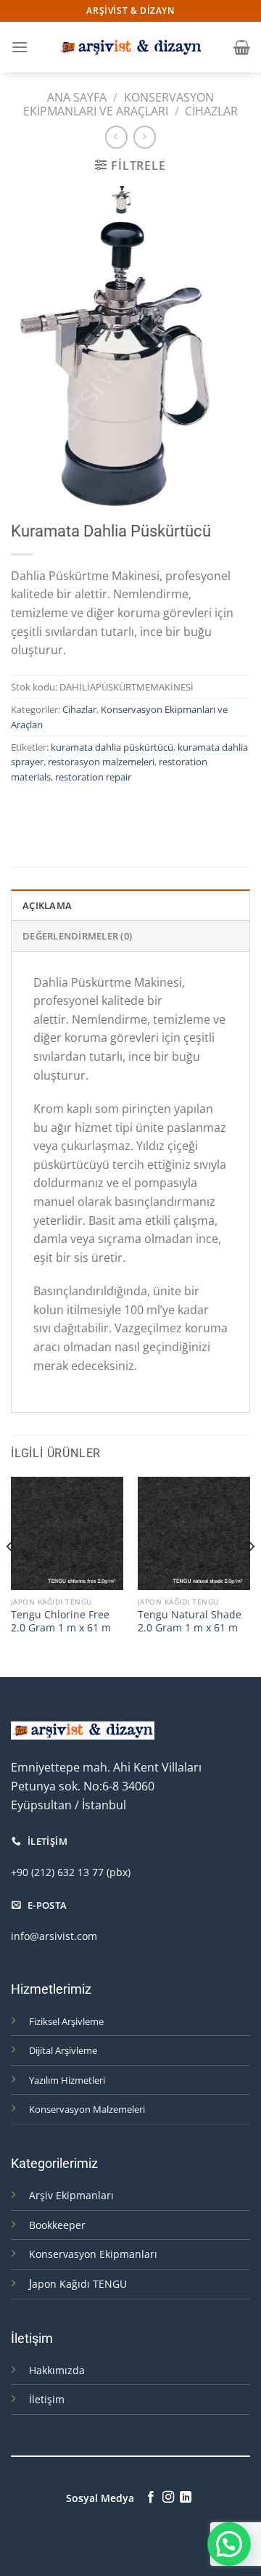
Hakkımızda (57, 2370)
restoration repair (93, 777)
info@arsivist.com (54, 1936)
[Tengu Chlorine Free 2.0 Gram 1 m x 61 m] (67, 1533)
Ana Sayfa (77, 97)
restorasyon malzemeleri (101, 762)
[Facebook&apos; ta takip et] (150, 2498)
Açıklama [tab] (47, 905)
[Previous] (10, 1576)
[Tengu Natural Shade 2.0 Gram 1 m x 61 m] (194, 1533)
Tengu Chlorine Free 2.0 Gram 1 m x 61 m (61, 1621)
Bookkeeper (57, 2225)
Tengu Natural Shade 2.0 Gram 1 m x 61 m (190, 1621)
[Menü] (20, 47)
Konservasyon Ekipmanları (93, 2254)
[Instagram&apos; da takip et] (168, 2498)
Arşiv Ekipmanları (71, 2195)
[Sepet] (242, 47)
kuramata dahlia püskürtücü (112, 747)
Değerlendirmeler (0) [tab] (77, 936)
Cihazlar (211, 111)
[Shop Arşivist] (130, 47)
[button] (229, 2544)
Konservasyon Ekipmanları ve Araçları (119, 104)
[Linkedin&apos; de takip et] (186, 2498)
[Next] (251, 1576)
